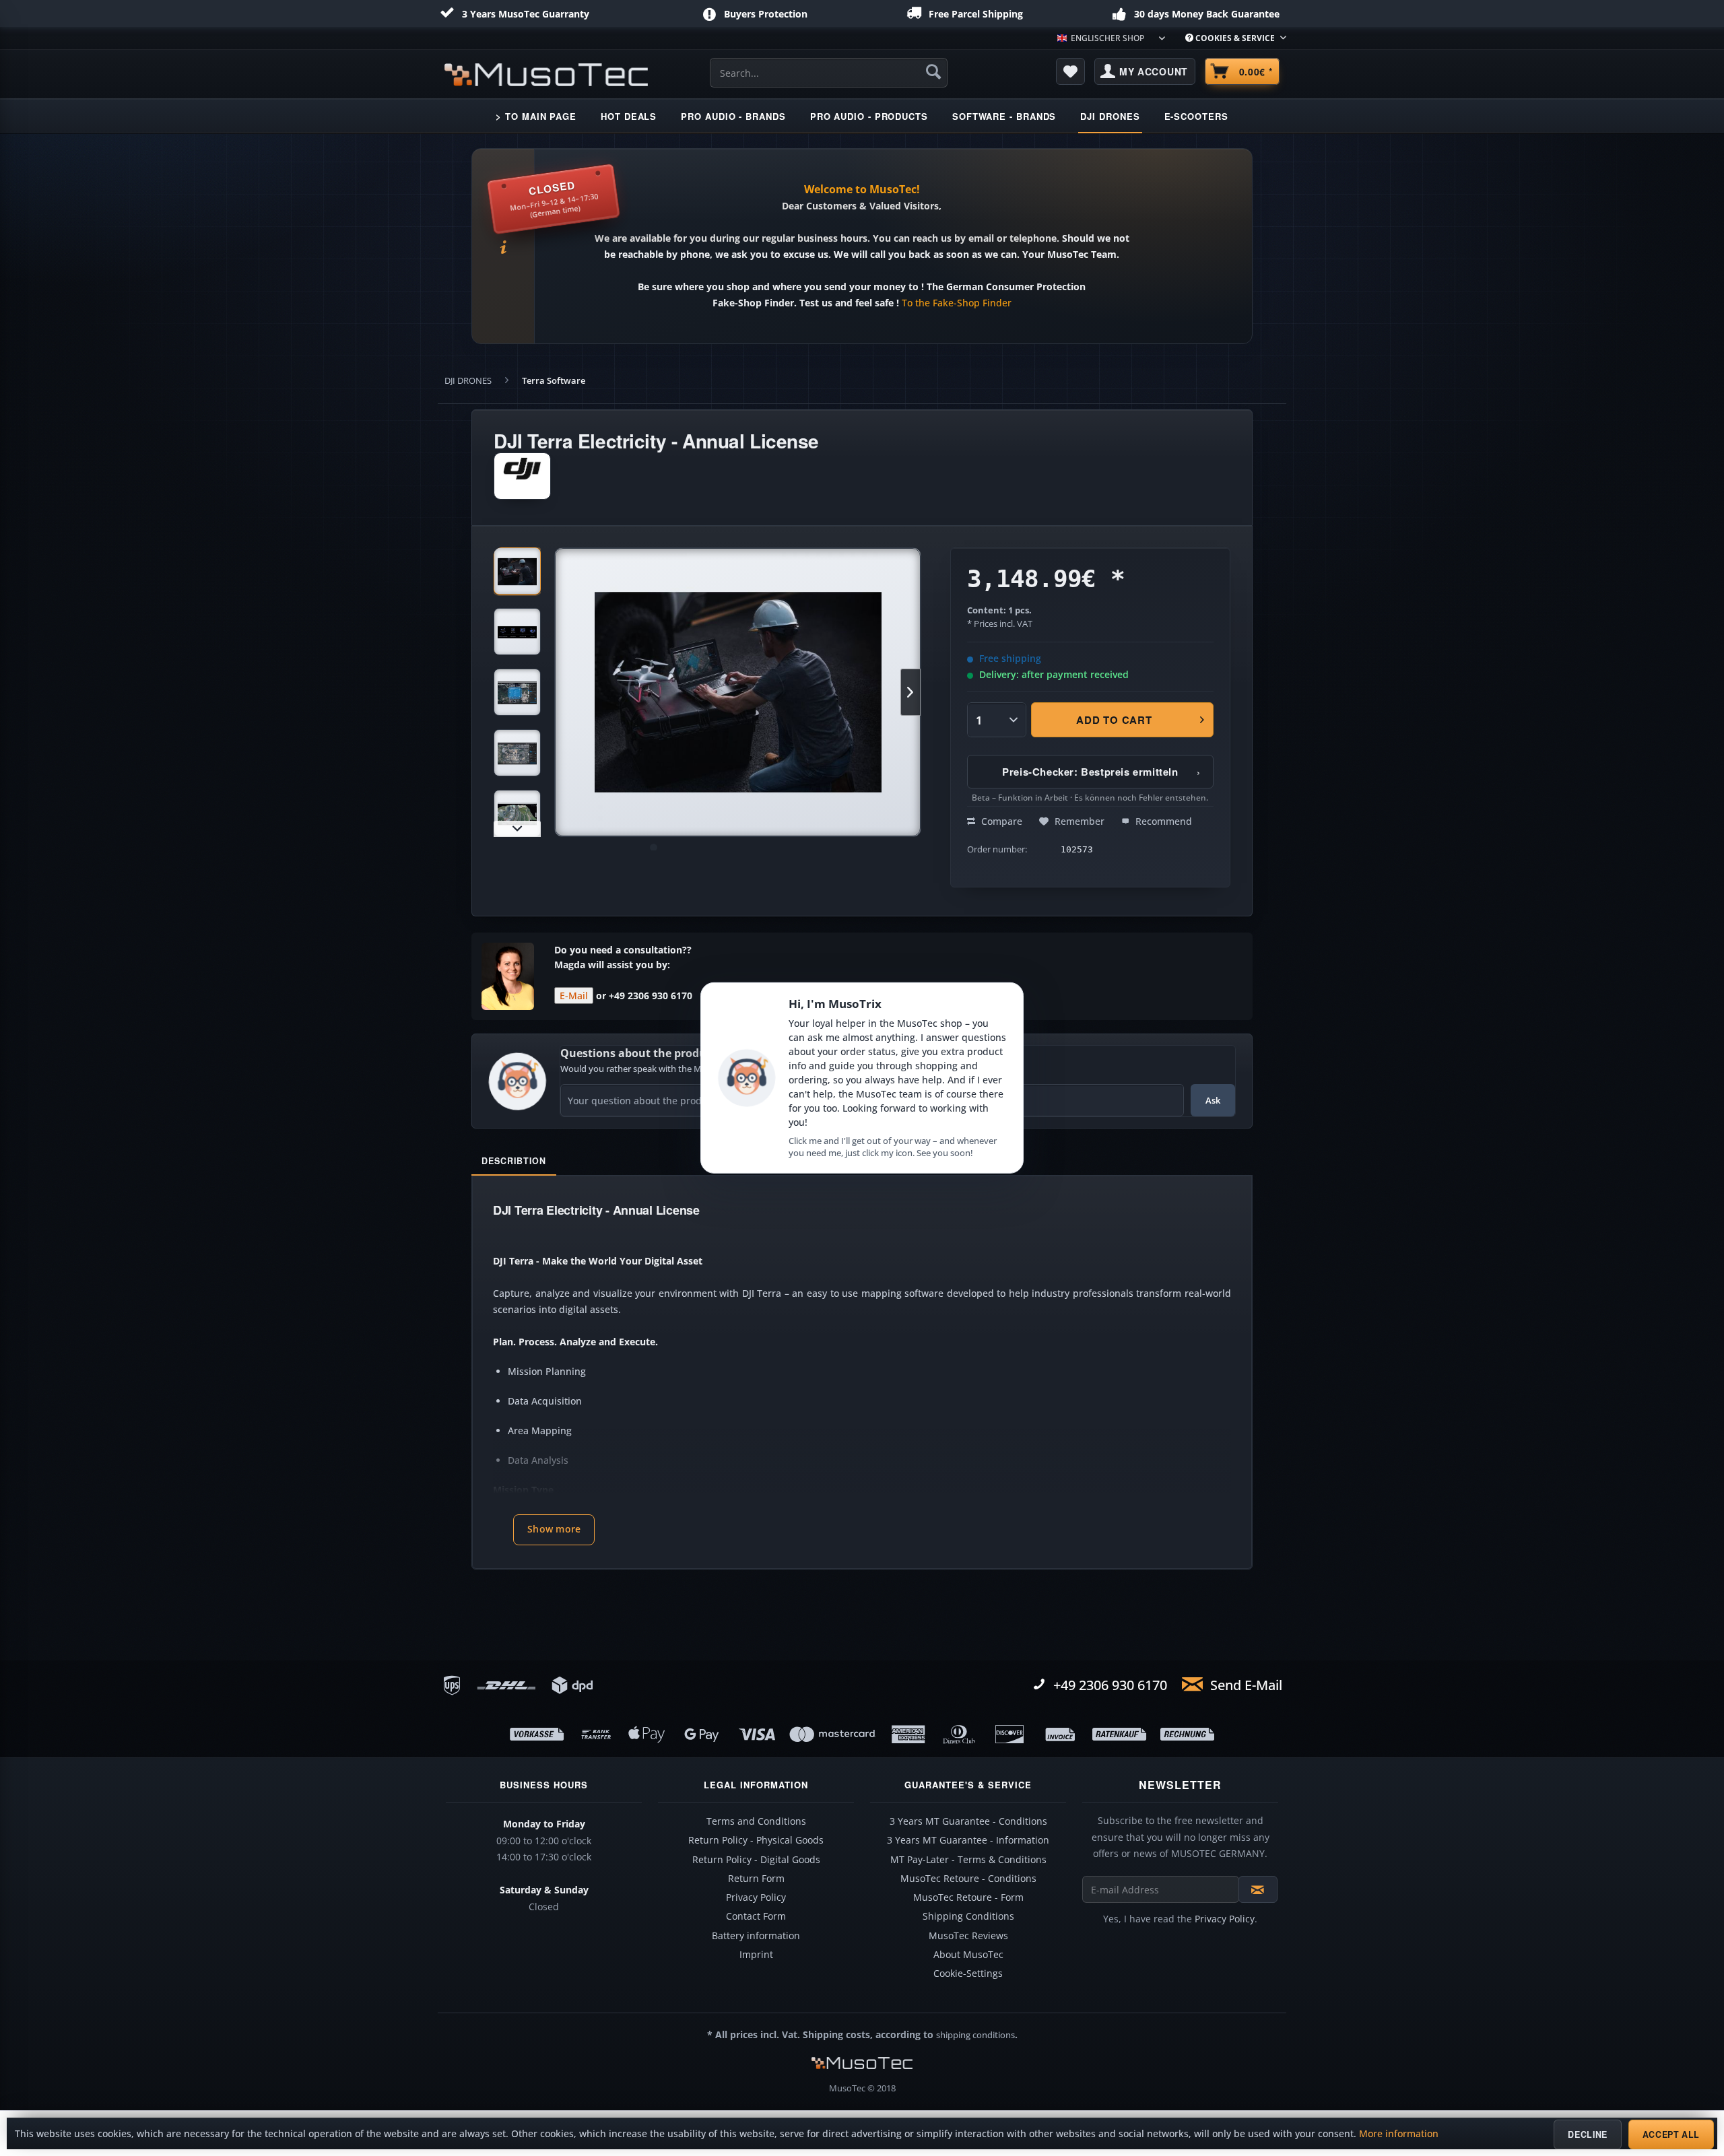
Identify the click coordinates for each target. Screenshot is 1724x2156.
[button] (554, 1530)
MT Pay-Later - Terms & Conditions (968, 1860)
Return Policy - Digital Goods (756, 1860)
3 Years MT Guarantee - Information (968, 1840)
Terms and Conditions (756, 1821)
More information (1399, 2134)
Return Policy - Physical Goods (756, 1840)
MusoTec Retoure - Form (968, 1897)
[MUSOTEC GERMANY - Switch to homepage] (546, 75)
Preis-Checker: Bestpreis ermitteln (1101, 772)
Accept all (1671, 2134)
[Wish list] (1071, 71)
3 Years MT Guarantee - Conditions (968, 1821)
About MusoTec (968, 1955)
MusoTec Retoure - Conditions (968, 1879)
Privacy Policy (756, 1897)
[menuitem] (1231, 38)
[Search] (933, 71)
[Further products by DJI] (522, 476)
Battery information (756, 1936)
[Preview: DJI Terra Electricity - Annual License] (517, 571)
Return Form (756, 1879)
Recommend (1162, 821)
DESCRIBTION (514, 1161)
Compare (1000, 821)
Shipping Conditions (968, 1916)
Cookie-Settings (968, 1974)
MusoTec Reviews (968, 1936)
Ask (1213, 1100)
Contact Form (756, 1916)
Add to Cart (1115, 720)
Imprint (756, 1955)
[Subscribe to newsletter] (1258, 1889)
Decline (1587, 2134)
